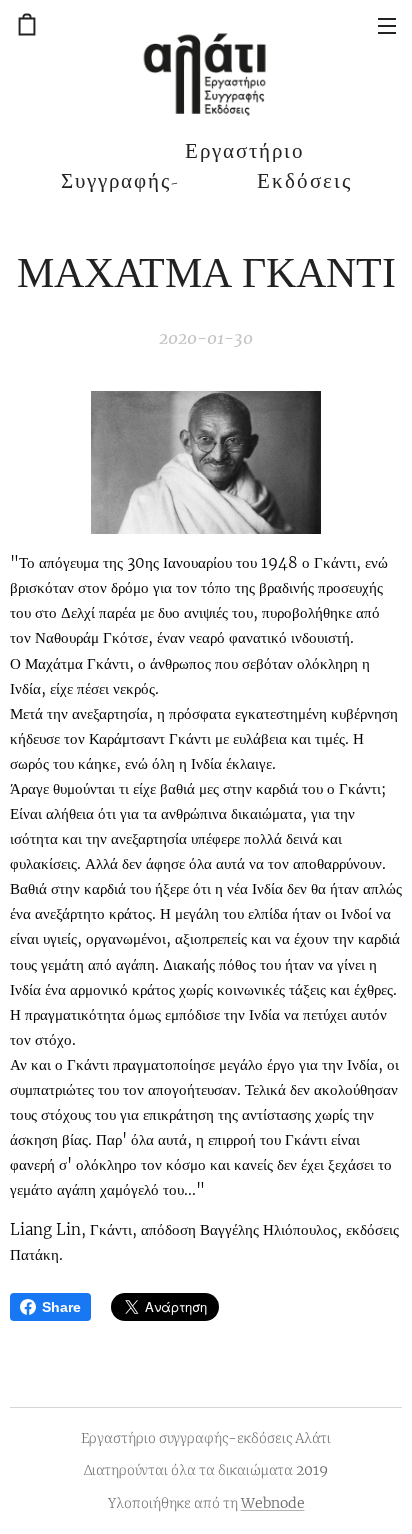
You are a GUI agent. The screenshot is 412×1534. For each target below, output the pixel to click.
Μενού (387, 25)
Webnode (273, 1503)
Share (61, 1307)
